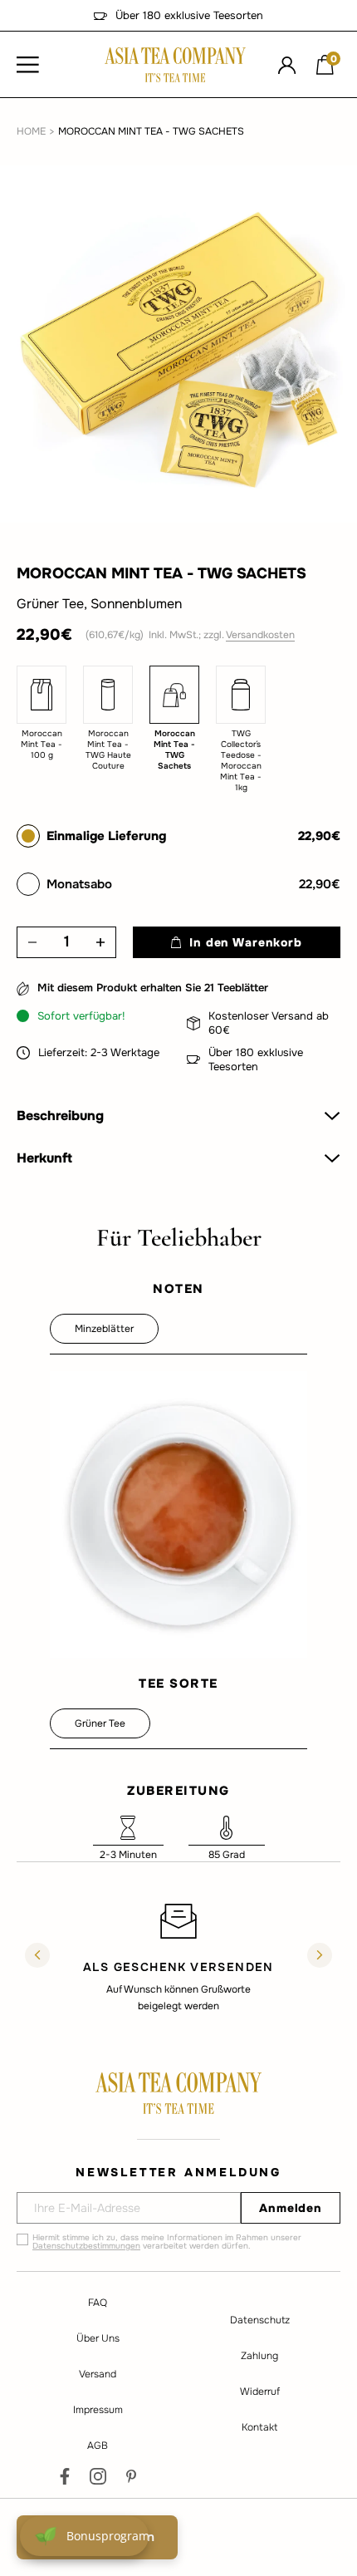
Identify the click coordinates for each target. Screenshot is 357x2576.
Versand (98, 2374)
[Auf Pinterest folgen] (131, 2476)
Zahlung (259, 2356)
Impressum (98, 2410)
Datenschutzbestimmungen (86, 2246)
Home (31, 131)
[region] (178, 1957)
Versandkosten (260, 635)
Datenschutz (260, 2320)
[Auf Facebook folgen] (65, 2476)
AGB (98, 2446)
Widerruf (260, 2392)
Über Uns (98, 2338)
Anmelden (291, 2208)
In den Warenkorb (245, 942)
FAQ (98, 2303)
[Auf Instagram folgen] (98, 2476)
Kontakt (259, 2427)
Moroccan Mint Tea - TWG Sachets (151, 131)
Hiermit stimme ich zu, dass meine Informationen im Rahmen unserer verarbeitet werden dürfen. (167, 2242)
